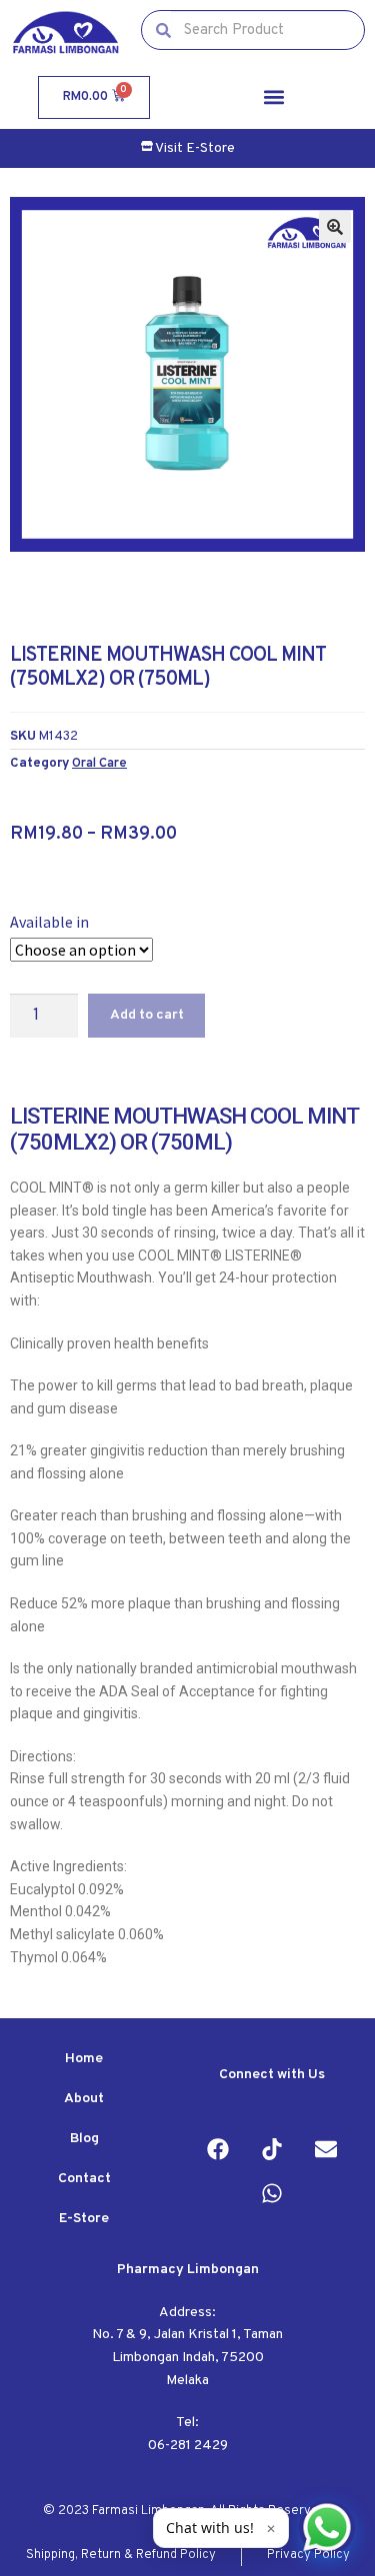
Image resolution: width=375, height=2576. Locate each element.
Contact (84, 2179)
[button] (273, 97)
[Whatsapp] (272, 2193)
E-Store (84, 2219)
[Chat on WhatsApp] (327, 2528)
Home (84, 2059)
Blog (84, 2139)
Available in (49, 922)
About (84, 2099)
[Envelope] (326, 2149)
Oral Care (99, 763)
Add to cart (147, 1015)
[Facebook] (218, 2149)
